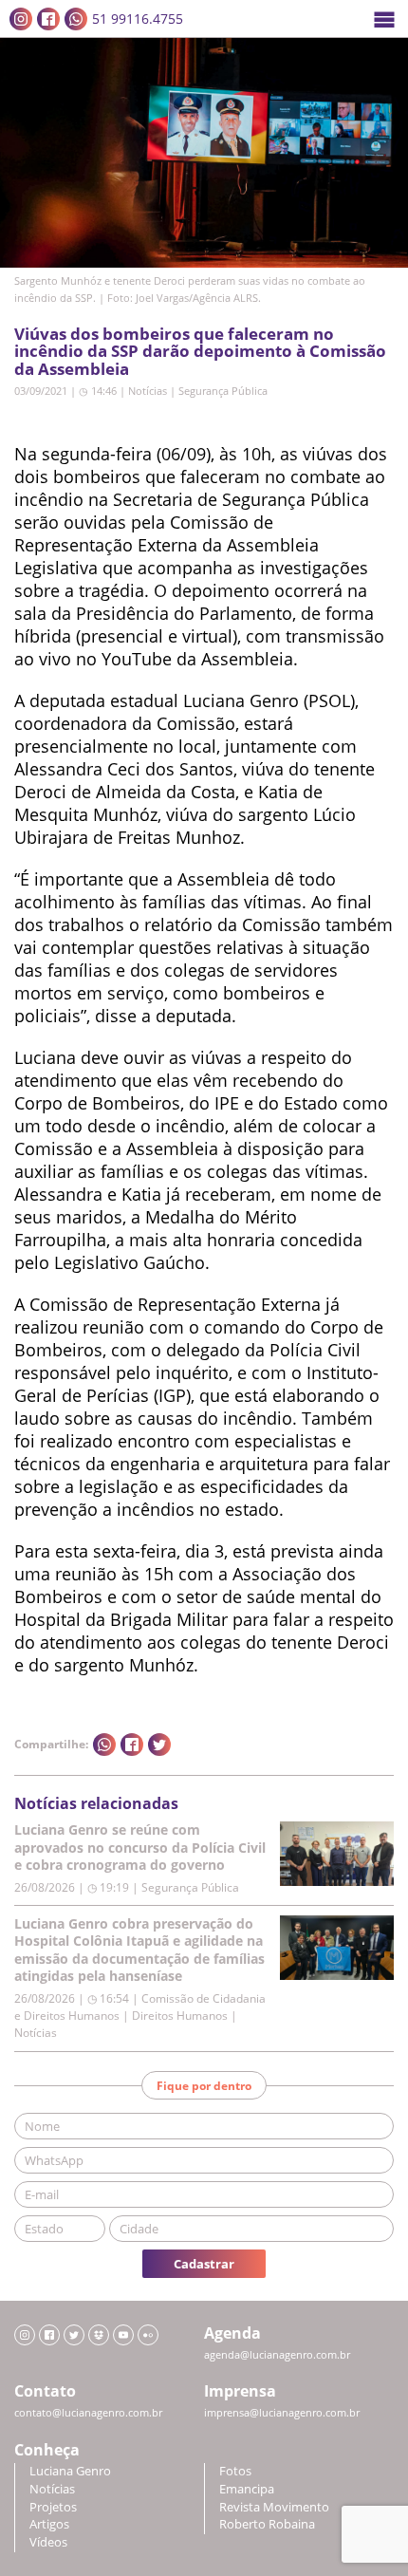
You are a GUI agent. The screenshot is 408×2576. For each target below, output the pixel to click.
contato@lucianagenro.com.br (88, 2413)
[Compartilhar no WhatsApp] (104, 1745)
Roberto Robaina (267, 2524)
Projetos (53, 2507)
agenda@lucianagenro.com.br (277, 2355)
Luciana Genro (70, 2471)
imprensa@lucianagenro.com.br (282, 2413)
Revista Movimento (274, 2507)
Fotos (235, 2471)
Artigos (49, 2524)
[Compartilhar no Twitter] (159, 1745)
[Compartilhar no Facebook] (132, 1745)
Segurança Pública (223, 391)
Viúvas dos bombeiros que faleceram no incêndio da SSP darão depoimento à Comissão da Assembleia (200, 351)
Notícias (148, 391)
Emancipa (247, 2489)
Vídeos (48, 2542)
